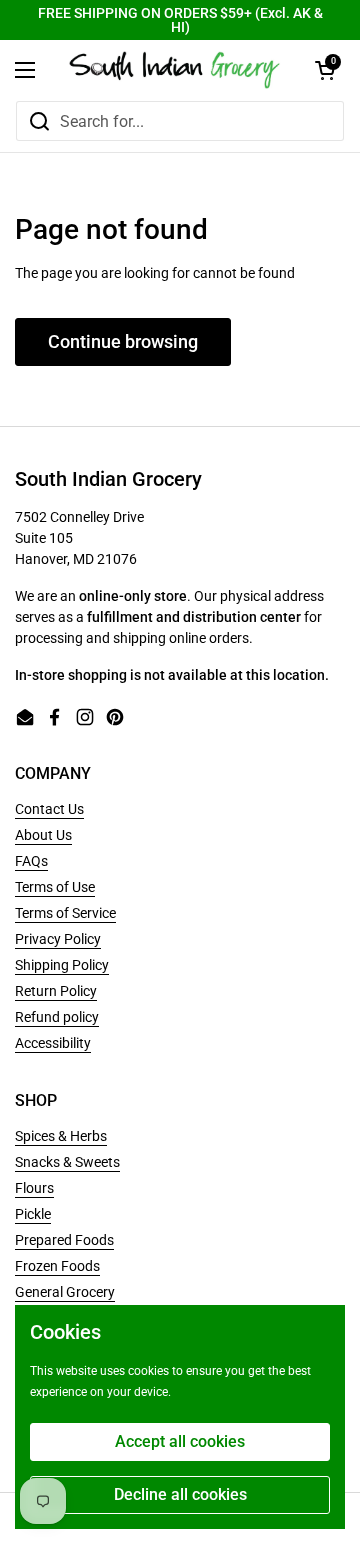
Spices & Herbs (61, 1136)
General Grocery (65, 1292)
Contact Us (49, 809)
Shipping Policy (62, 965)
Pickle (33, 1214)
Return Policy (56, 991)
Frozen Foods (57, 1266)
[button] (325, 70)
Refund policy (57, 1017)
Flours (34, 1188)
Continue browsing (123, 341)
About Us (43, 835)
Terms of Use (55, 887)
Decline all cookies (180, 1494)
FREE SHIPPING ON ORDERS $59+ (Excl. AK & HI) (180, 20)
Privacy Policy (58, 939)
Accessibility (53, 1043)
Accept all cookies (180, 1441)
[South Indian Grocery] (175, 70)
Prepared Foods (64, 1240)
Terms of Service (65, 913)
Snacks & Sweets (67, 1162)
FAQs (31, 861)
